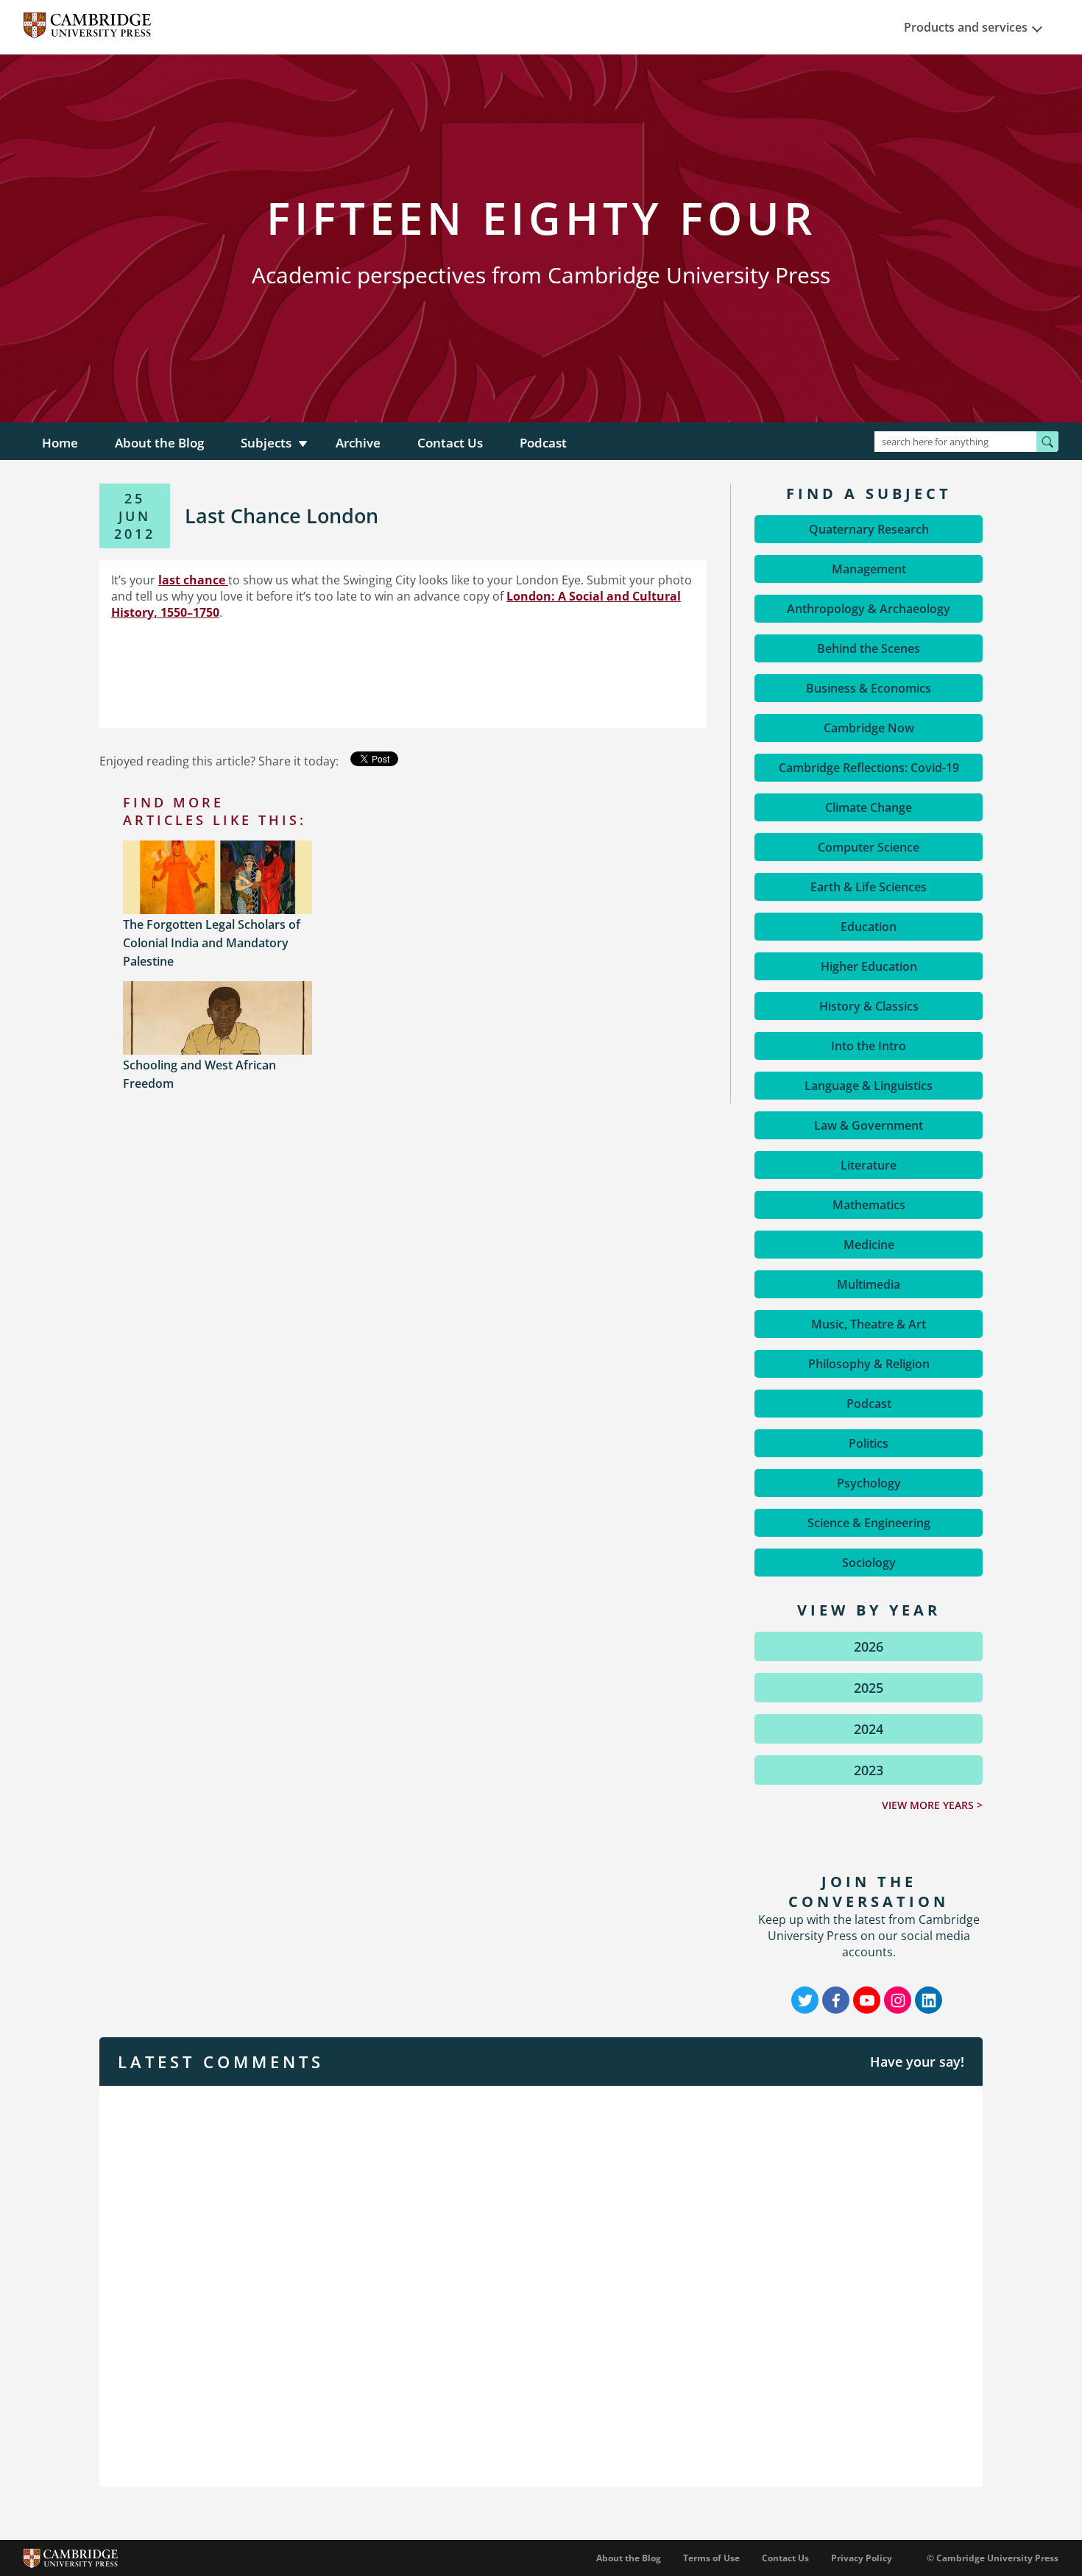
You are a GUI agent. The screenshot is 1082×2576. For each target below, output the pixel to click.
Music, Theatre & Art (869, 1324)
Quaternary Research (869, 529)
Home (60, 443)
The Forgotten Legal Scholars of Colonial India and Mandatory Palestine (212, 943)
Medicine (869, 1245)
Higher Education (869, 966)
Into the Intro (869, 1046)
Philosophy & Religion (869, 1364)
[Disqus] (541, 2285)
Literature (869, 1165)
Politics (869, 1443)
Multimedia (869, 1284)
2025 (869, 1688)
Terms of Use (711, 2558)
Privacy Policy (862, 2558)
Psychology (869, 1483)
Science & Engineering (869, 1523)
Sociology (869, 1563)
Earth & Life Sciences (869, 887)
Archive (358, 443)
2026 (869, 1646)
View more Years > (932, 1805)
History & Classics (869, 1006)
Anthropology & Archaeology (869, 609)
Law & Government (869, 1125)
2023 (869, 1770)
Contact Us (450, 443)
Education (869, 927)
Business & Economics (869, 688)
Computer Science (869, 847)
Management (869, 569)
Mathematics (869, 1205)
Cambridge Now (869, 728)
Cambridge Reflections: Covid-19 (869, 768)
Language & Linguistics (869, 1086)
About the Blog (159, 443)
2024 (869, 1729)
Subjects (266, 443)
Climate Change (869, 807)
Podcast (543, 443)
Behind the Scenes (869, 648)
